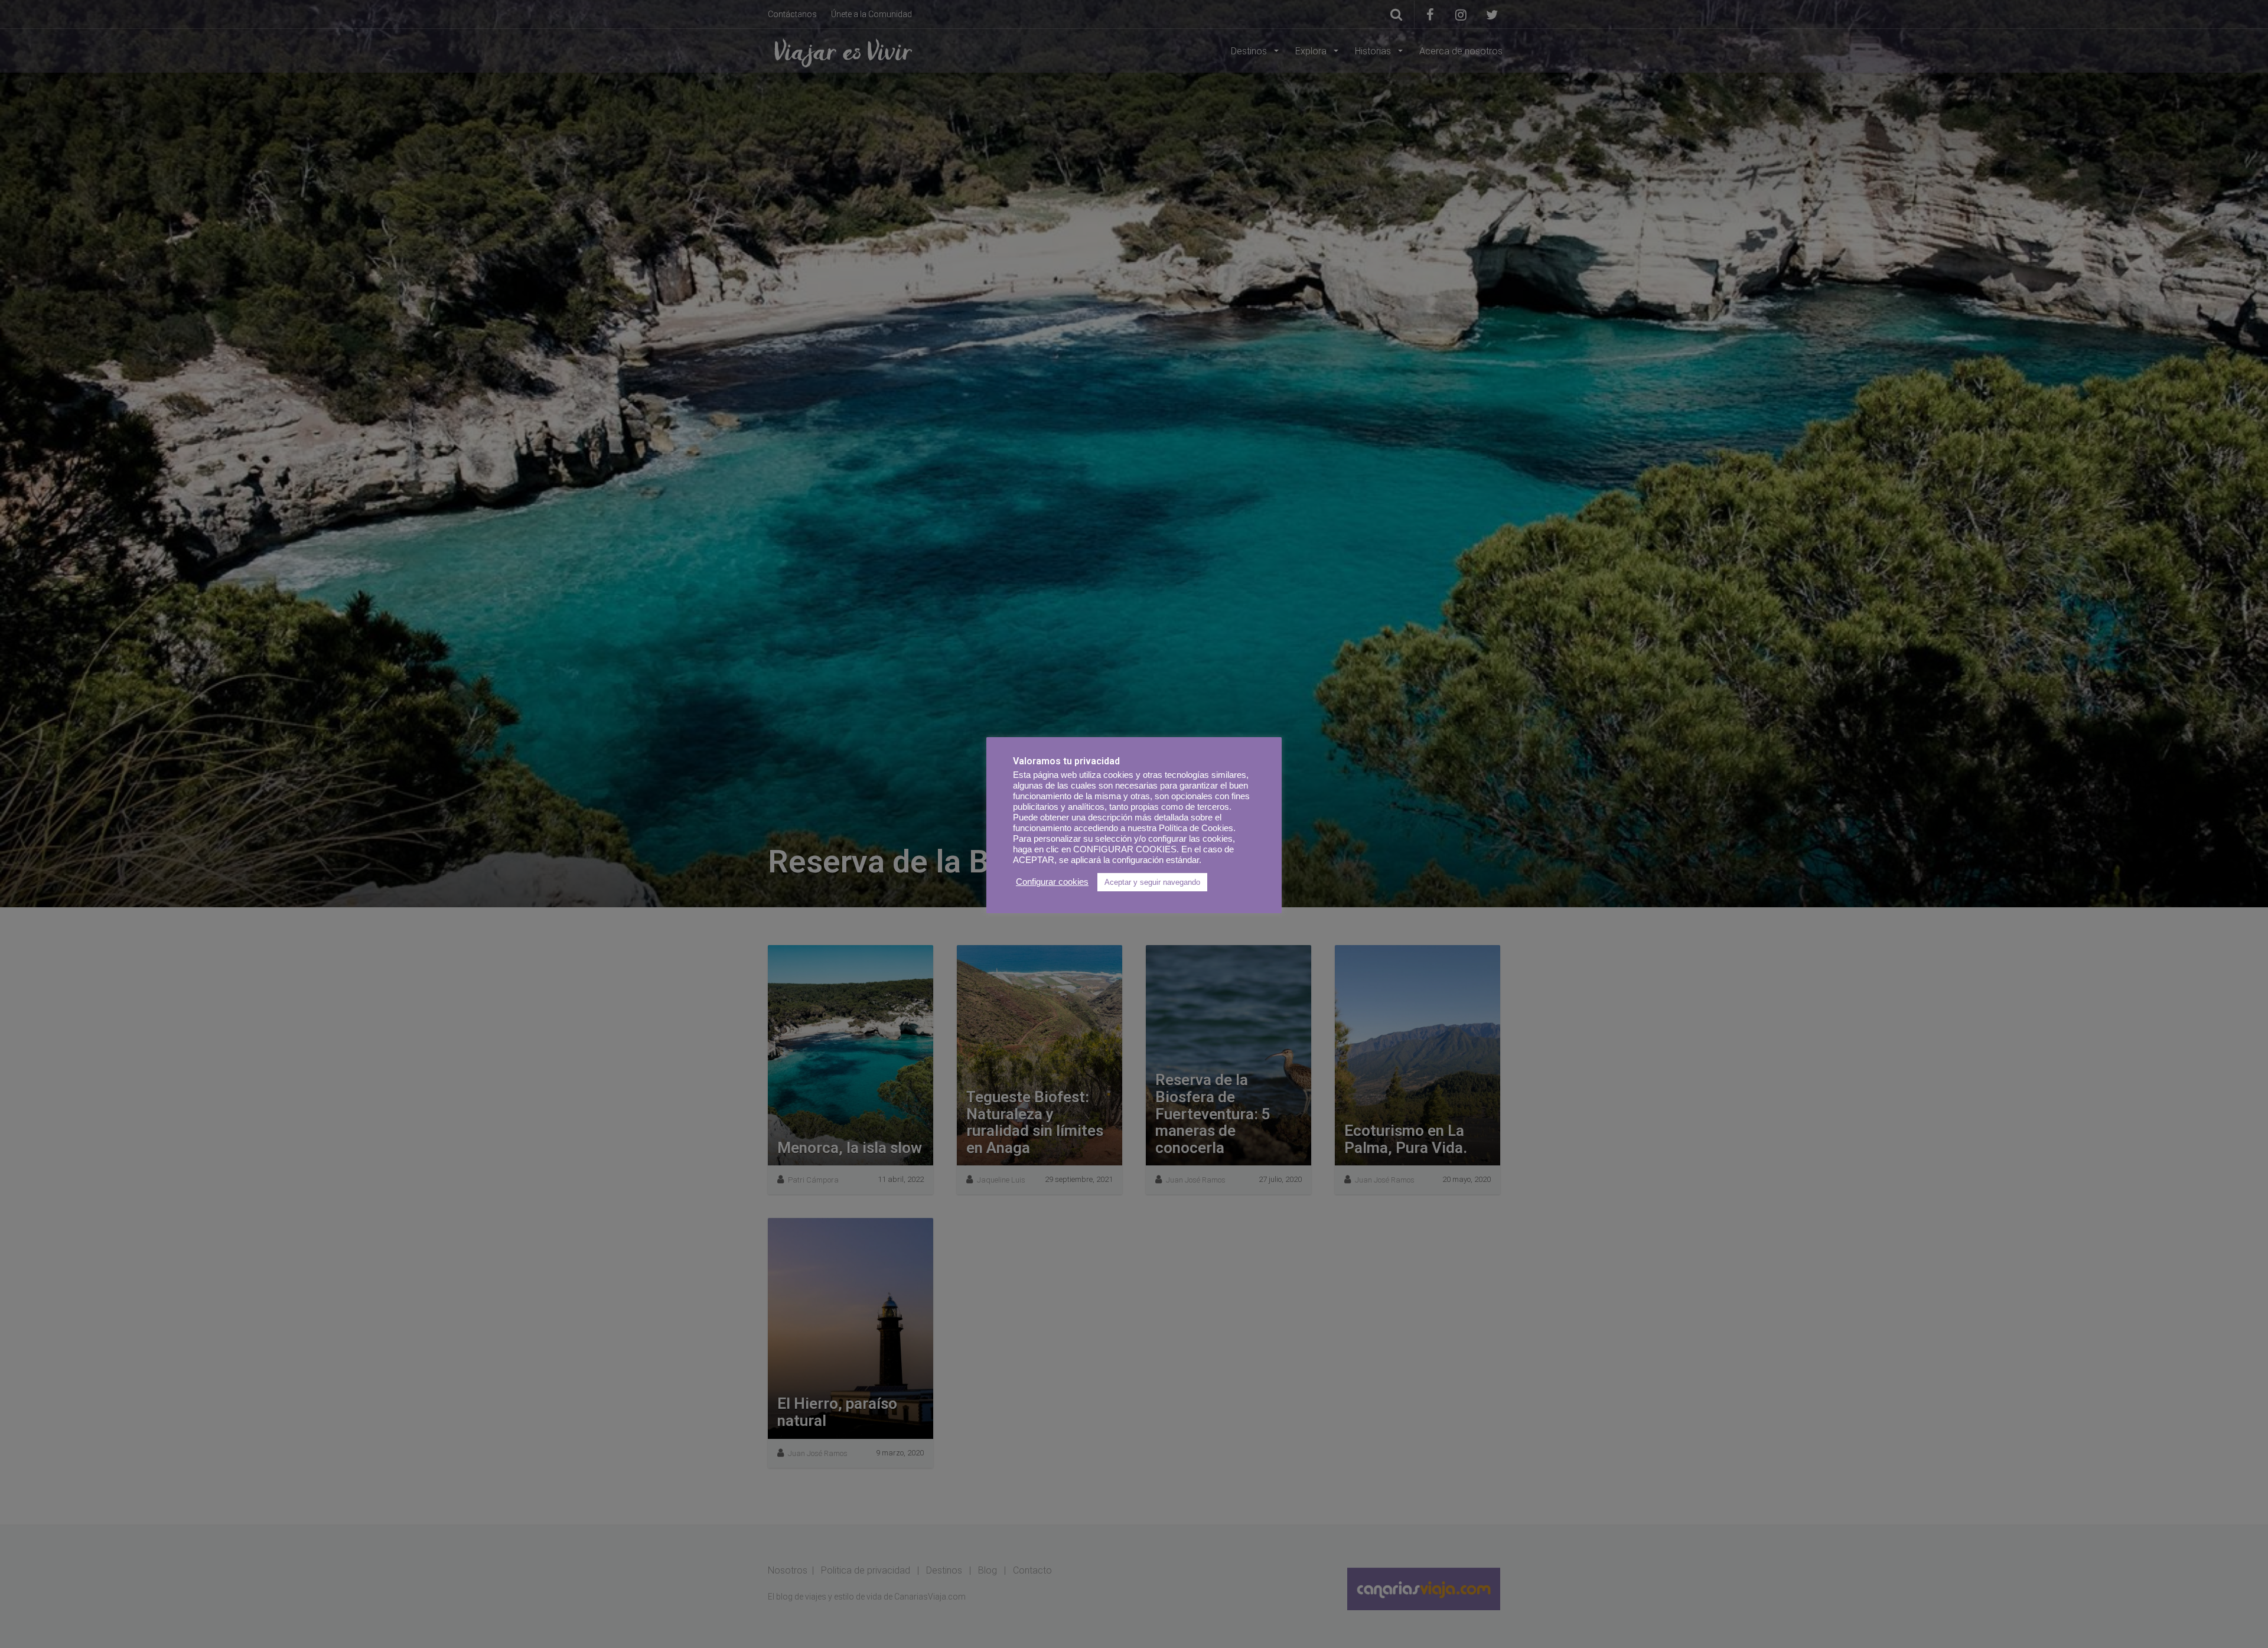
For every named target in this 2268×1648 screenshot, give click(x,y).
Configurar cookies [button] (1052, 882)
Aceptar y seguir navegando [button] (1152, 882)
